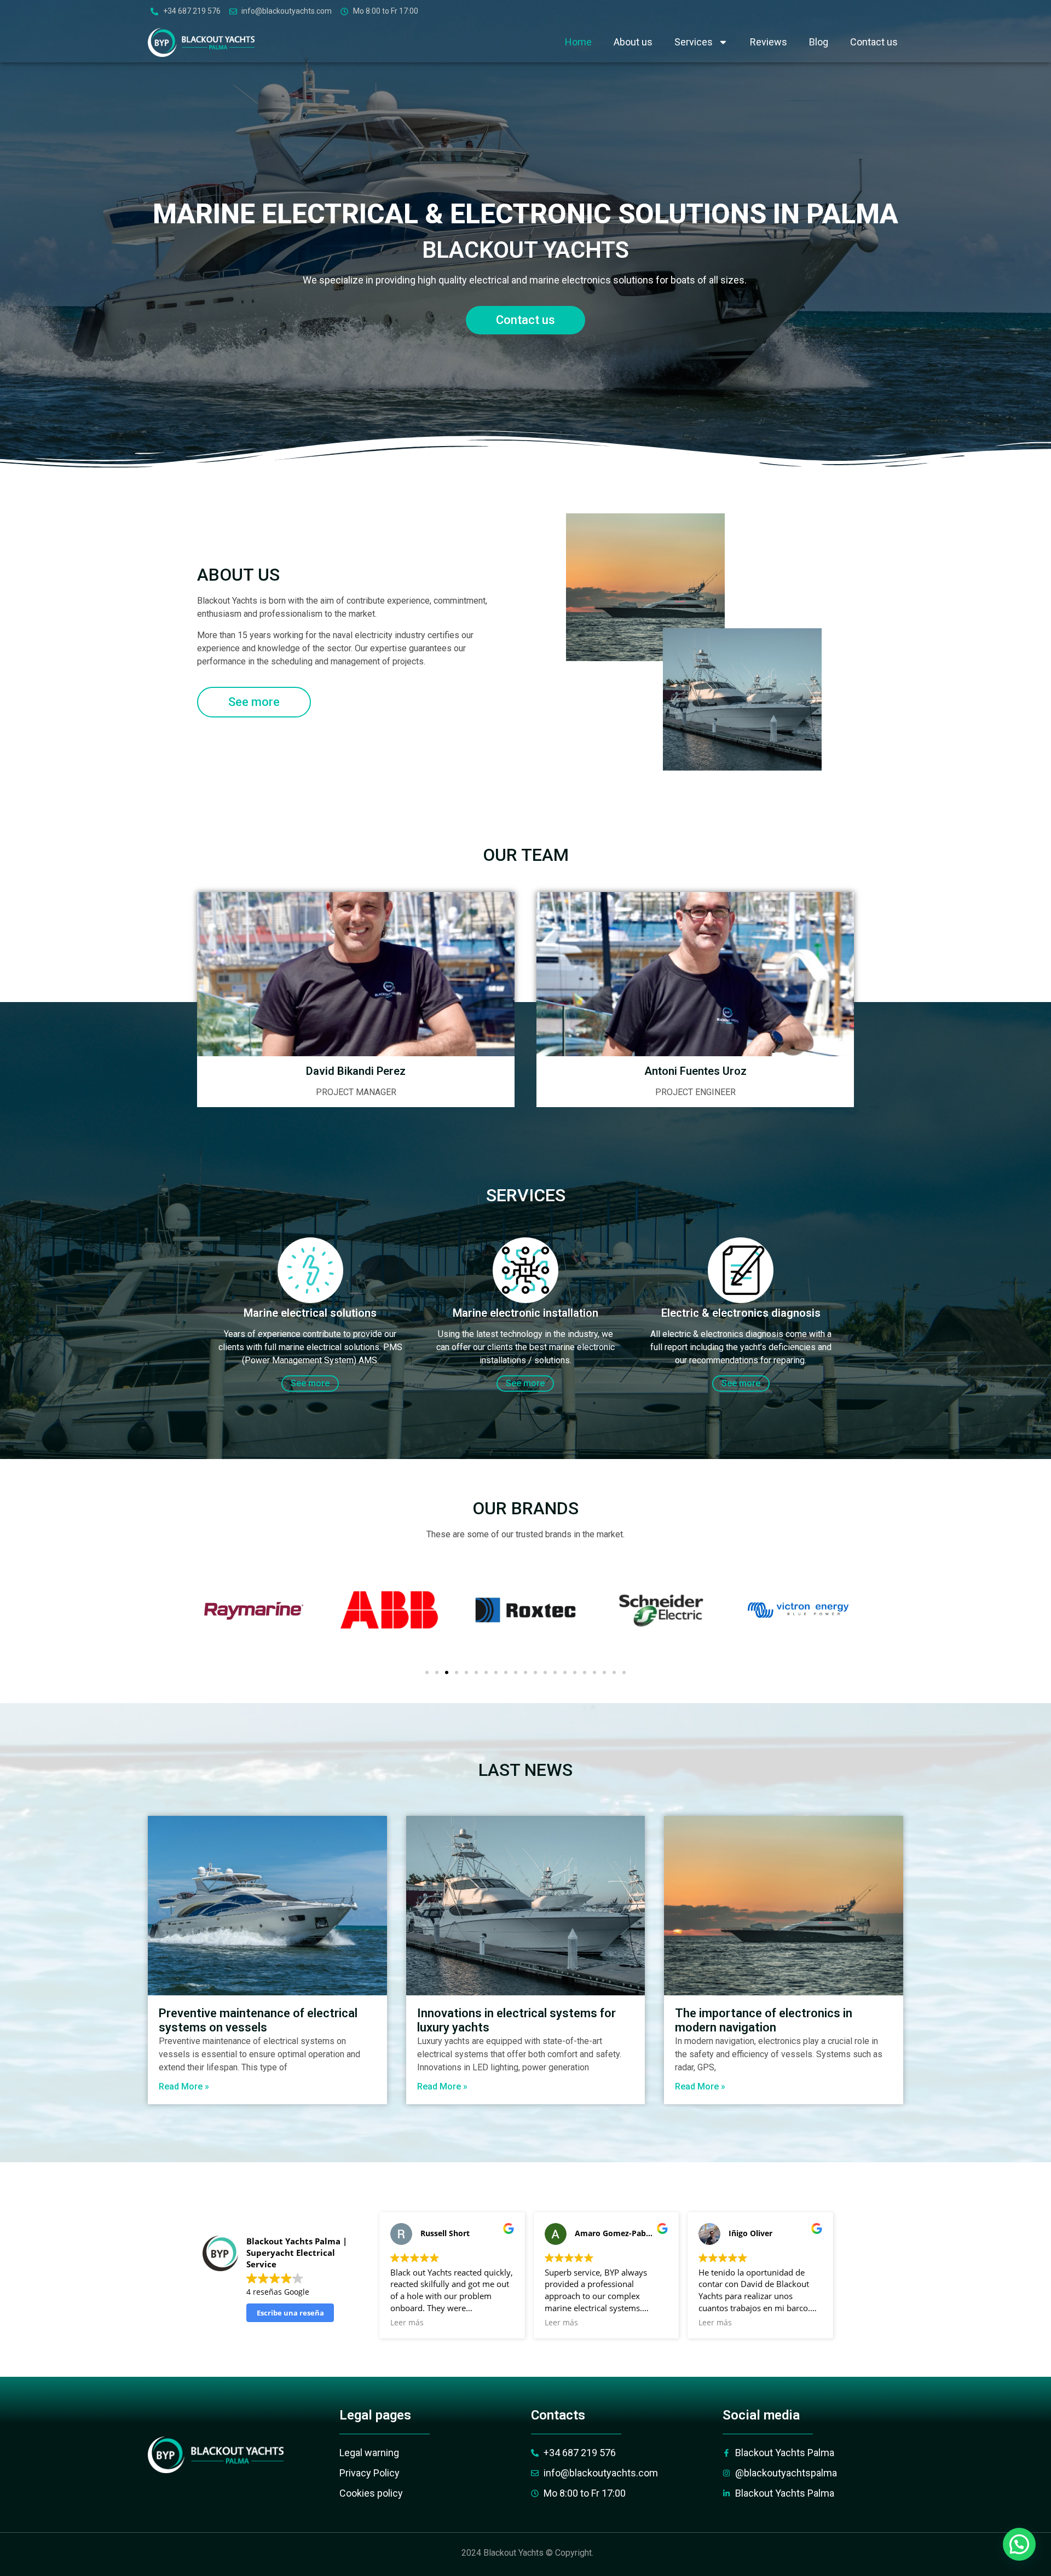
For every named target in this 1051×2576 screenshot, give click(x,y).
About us (633, 42)
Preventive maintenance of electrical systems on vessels (258, 2020)
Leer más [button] (407, 2323)
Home (578, 42)
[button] (1019, 2544)
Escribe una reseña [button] (290, 2313)
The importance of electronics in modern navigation (764, 2020)
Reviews (769, 42)
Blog (819, 42)
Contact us (874, 42)
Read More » (184, 2086)
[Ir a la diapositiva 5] (466, 1672)
